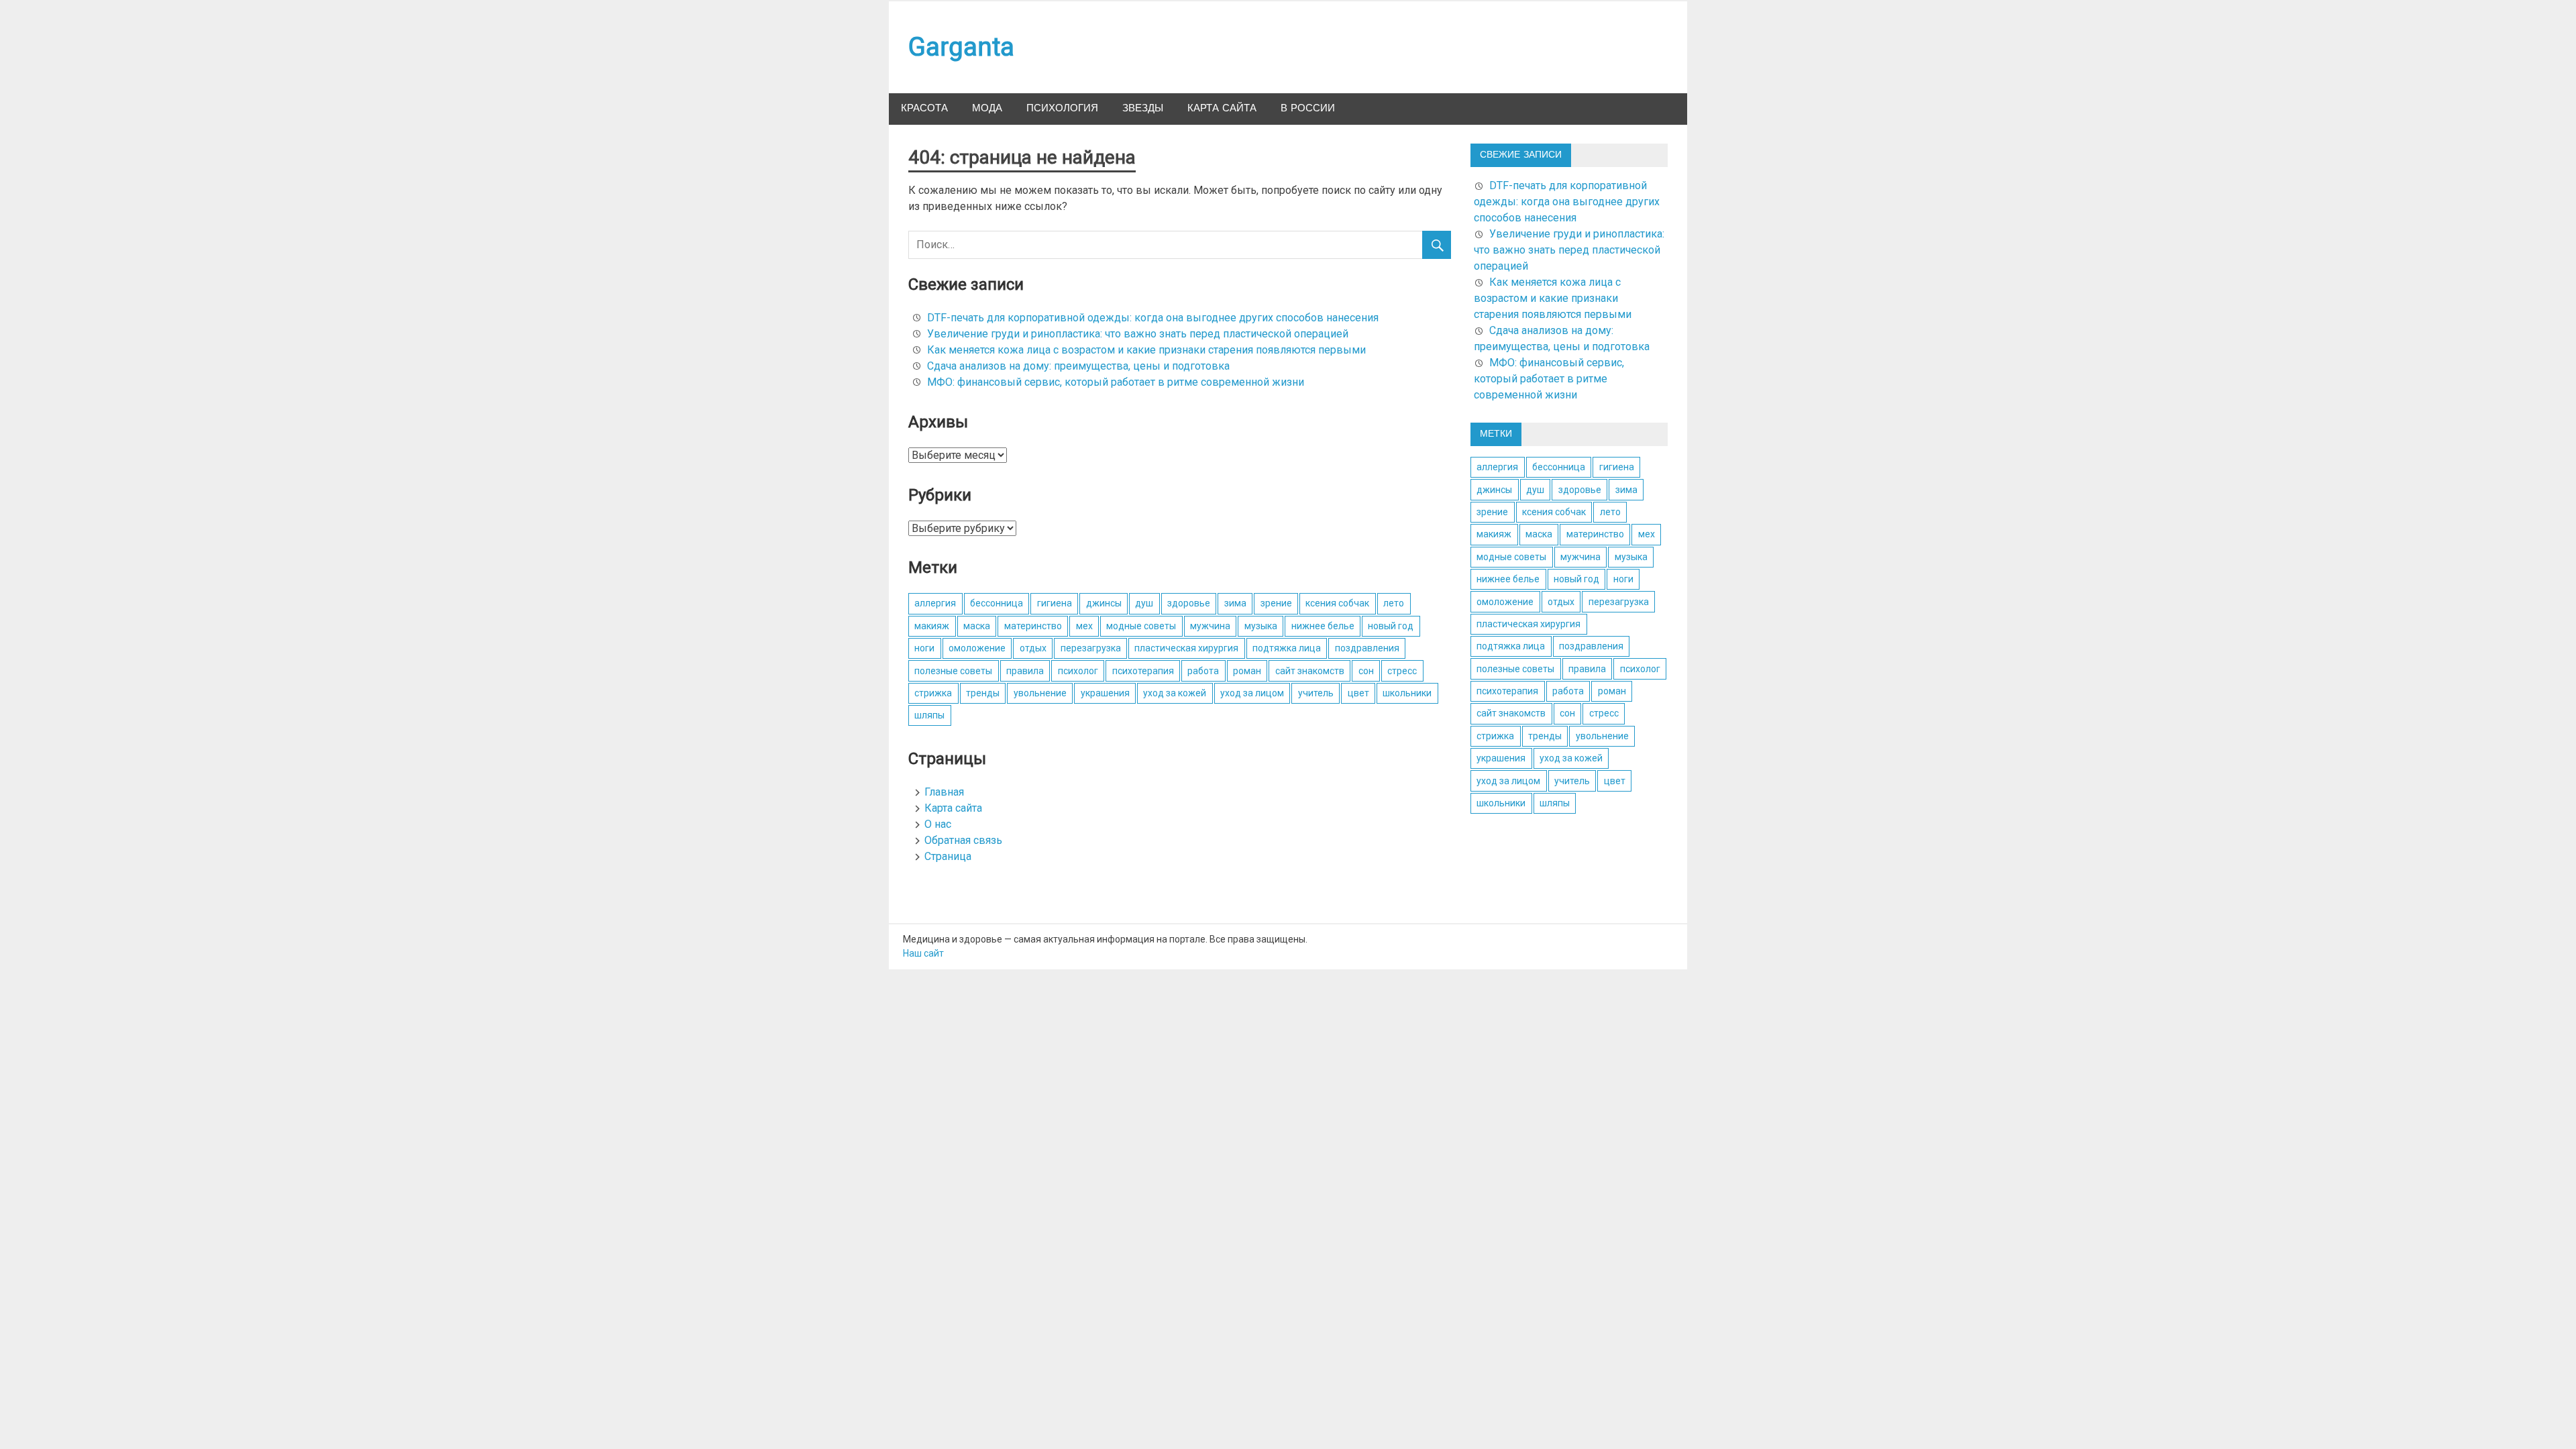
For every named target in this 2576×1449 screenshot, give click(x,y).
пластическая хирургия (1186, 648)
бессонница (997, 603)
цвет (1358, 693)
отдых (1033, 648)
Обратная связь (963, 840)
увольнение (1040, 693)
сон (1366, 671)
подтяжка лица (1287, 648)
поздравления (1367, 648)
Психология (1062, 108)
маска (977, 626)
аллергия (935, 603)
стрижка (933, 693)
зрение (1276, 603)
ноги (924, 648)
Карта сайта (1222, 108)
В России (1308, 108)
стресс (1402, 671)
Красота (924, 108)
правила (1025, 671)
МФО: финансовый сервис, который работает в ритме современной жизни (1116, 382)
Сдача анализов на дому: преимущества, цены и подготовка (1078, 366)
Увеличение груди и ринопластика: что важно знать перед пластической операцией (1138, 334)
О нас (938, 824)
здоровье (1189, 603)
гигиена (1055, 603)
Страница (948, 856)
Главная (944, 792)
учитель (1316, 693)
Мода (987, 108)
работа (1203, 671)
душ (1144, 603)
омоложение (977, 648)
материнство (1033, 626)
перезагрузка (1091, 648)
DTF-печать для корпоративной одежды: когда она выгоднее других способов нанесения (1153, 318)
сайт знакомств (1310, 671)
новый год (1391, 626)
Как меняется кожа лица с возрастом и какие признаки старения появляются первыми (1146, 350)
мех (1084, 626)
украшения (1105, 693)
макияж (932, 626)
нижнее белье (1323, 626)
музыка (1261, 626)
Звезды (1143, 108)
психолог (1078, 671)
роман (1247, 671)
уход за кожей (1175, 693)
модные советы (1141, 626)
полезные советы (953, 671)
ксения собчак (1337, 603)
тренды (983, 693)
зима (1235, 603)
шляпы (929, 715)
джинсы (1104, 603)
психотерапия (1143, 671)
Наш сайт (923, 953)
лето (1394, 603)
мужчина (1210, 626)
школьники (1407, 693)
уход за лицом (1252, 693)
